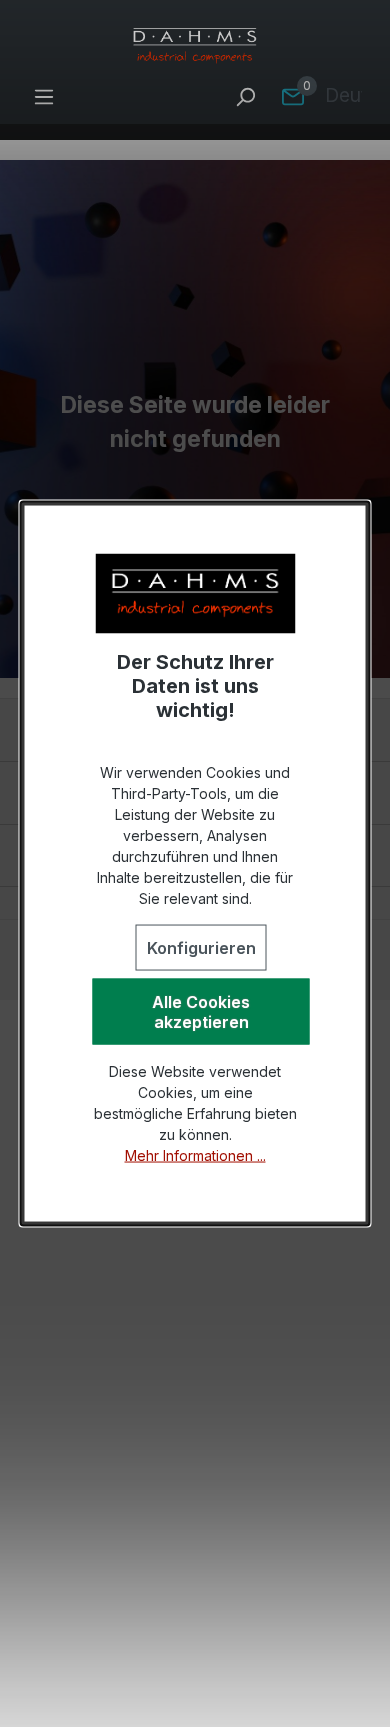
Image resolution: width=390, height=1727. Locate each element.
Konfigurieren (201, 948)
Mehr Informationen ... (195, 1155)
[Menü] (44, 96)
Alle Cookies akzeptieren (201, 1012)
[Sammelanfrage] (293, 96)
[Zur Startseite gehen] (195, 46)
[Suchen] (245, 96)
